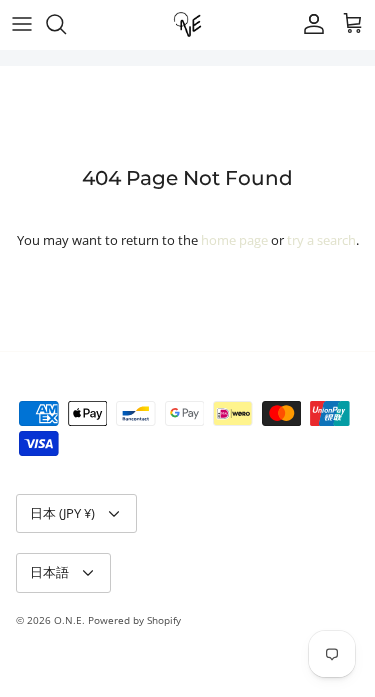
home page (234, 240)
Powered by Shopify (134, 620)
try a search (321, 240)
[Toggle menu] (22, 24)
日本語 (49, 572)
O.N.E (68, 620)
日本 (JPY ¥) (62, 513)
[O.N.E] (187, 24)
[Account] (309, 24)
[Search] (66, 24)
